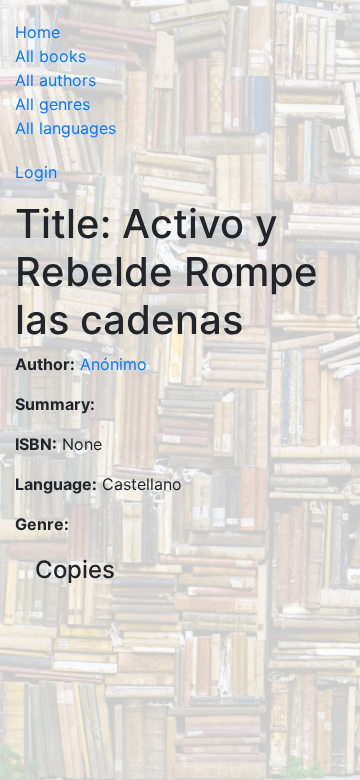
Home (37, 32)
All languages (65, 128)
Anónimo (113, 364)
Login (36, 172)
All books (50, 56)
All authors (55, 80)
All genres (52, 104)
